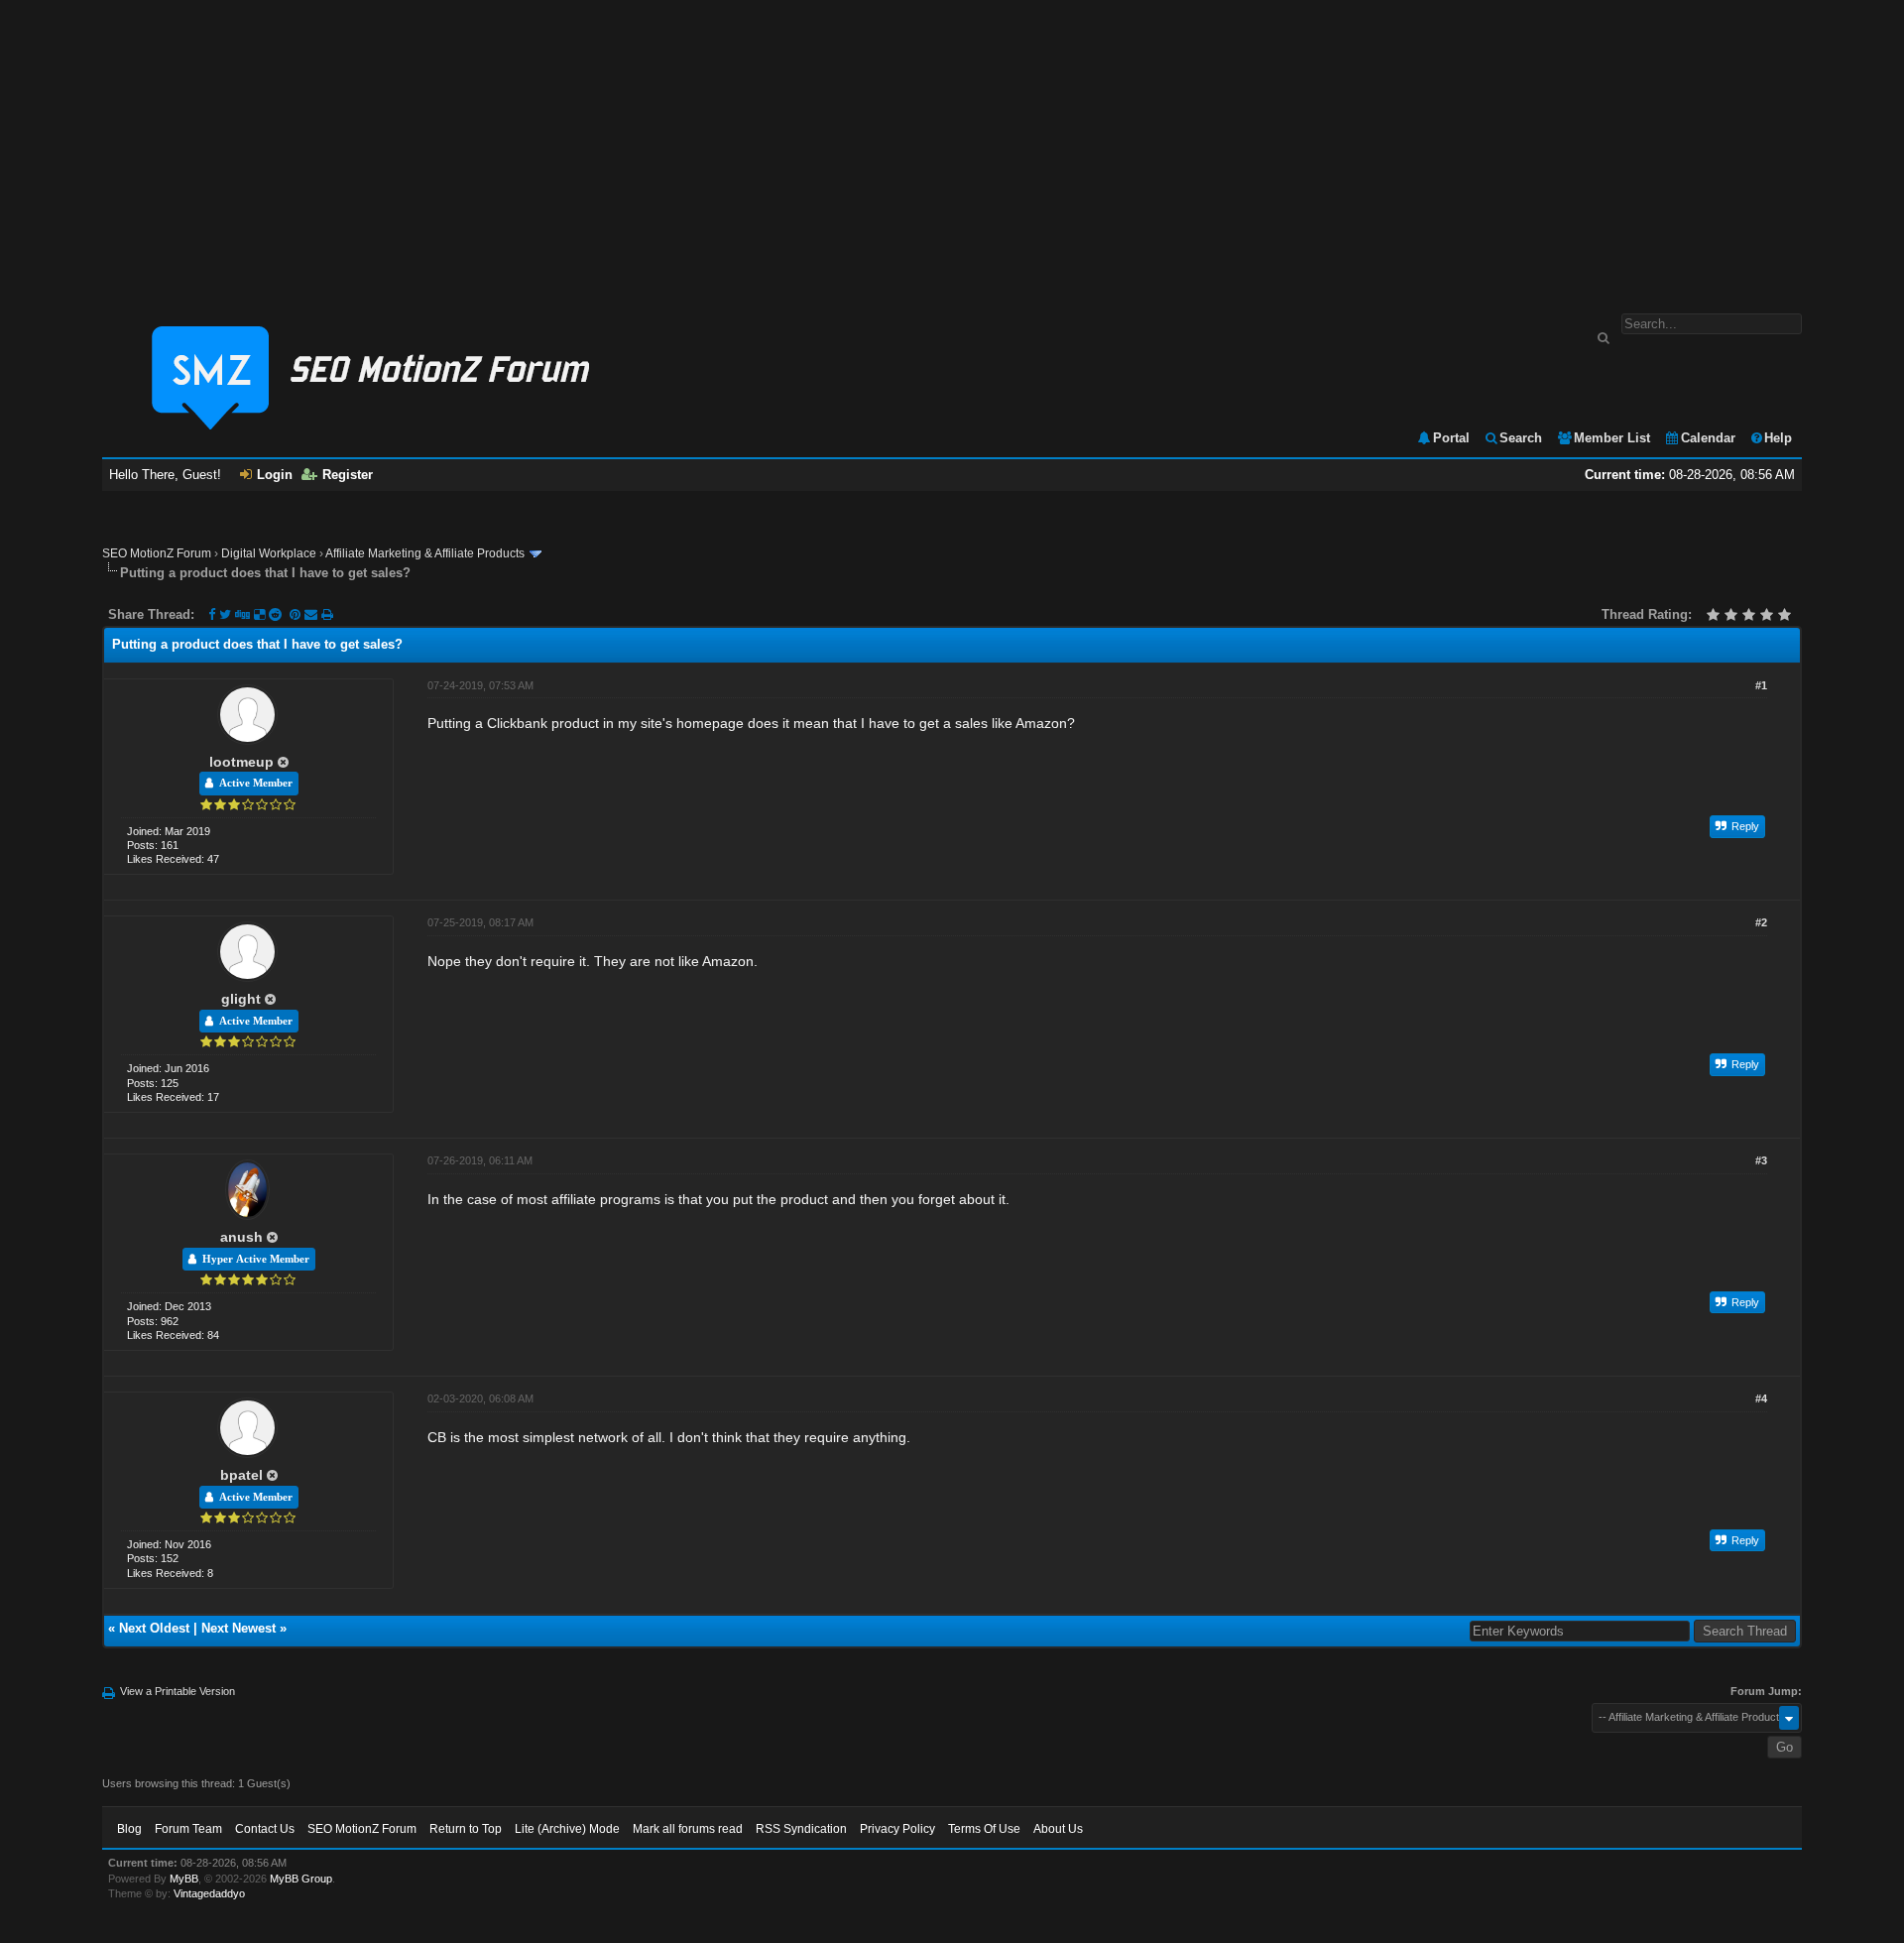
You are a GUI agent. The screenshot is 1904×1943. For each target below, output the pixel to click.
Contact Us (265, 1829)
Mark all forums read (688, 1829)
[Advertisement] (952, 147)
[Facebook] (212, 614)
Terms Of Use (984, 1829)
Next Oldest (154, 1628)
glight (241, 999)
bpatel (241, 1475)
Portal (1451, 438)
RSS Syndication (801, 1829)
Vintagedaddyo (209, 1893)
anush (241, 1237)
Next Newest (238, 1628)
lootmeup (241, 762)
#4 (1761, 1398)
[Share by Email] (313, 614)
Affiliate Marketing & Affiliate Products (425, 553)
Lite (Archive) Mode (567, 1829)
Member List (1612, 438)
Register (348, 475)
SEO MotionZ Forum (157, 553)
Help (1778, 438)
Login (275, 475)
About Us (1058, 1829)
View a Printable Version (178, 1691)
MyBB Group (301, 1879)
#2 (1761, 922)
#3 (1761, 1160)
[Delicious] (259, 614)
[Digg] (242, 614)
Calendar (1708, 438)
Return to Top (466, 1829)
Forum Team (188, 1829)
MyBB (184, 1879)
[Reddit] (275, 614)
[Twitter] (225, 614)
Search (1521, 438)
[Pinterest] (297, 614)
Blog (129, 1829)
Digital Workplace (269, 553)
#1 (1761, 685)
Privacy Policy (897, 1829)
